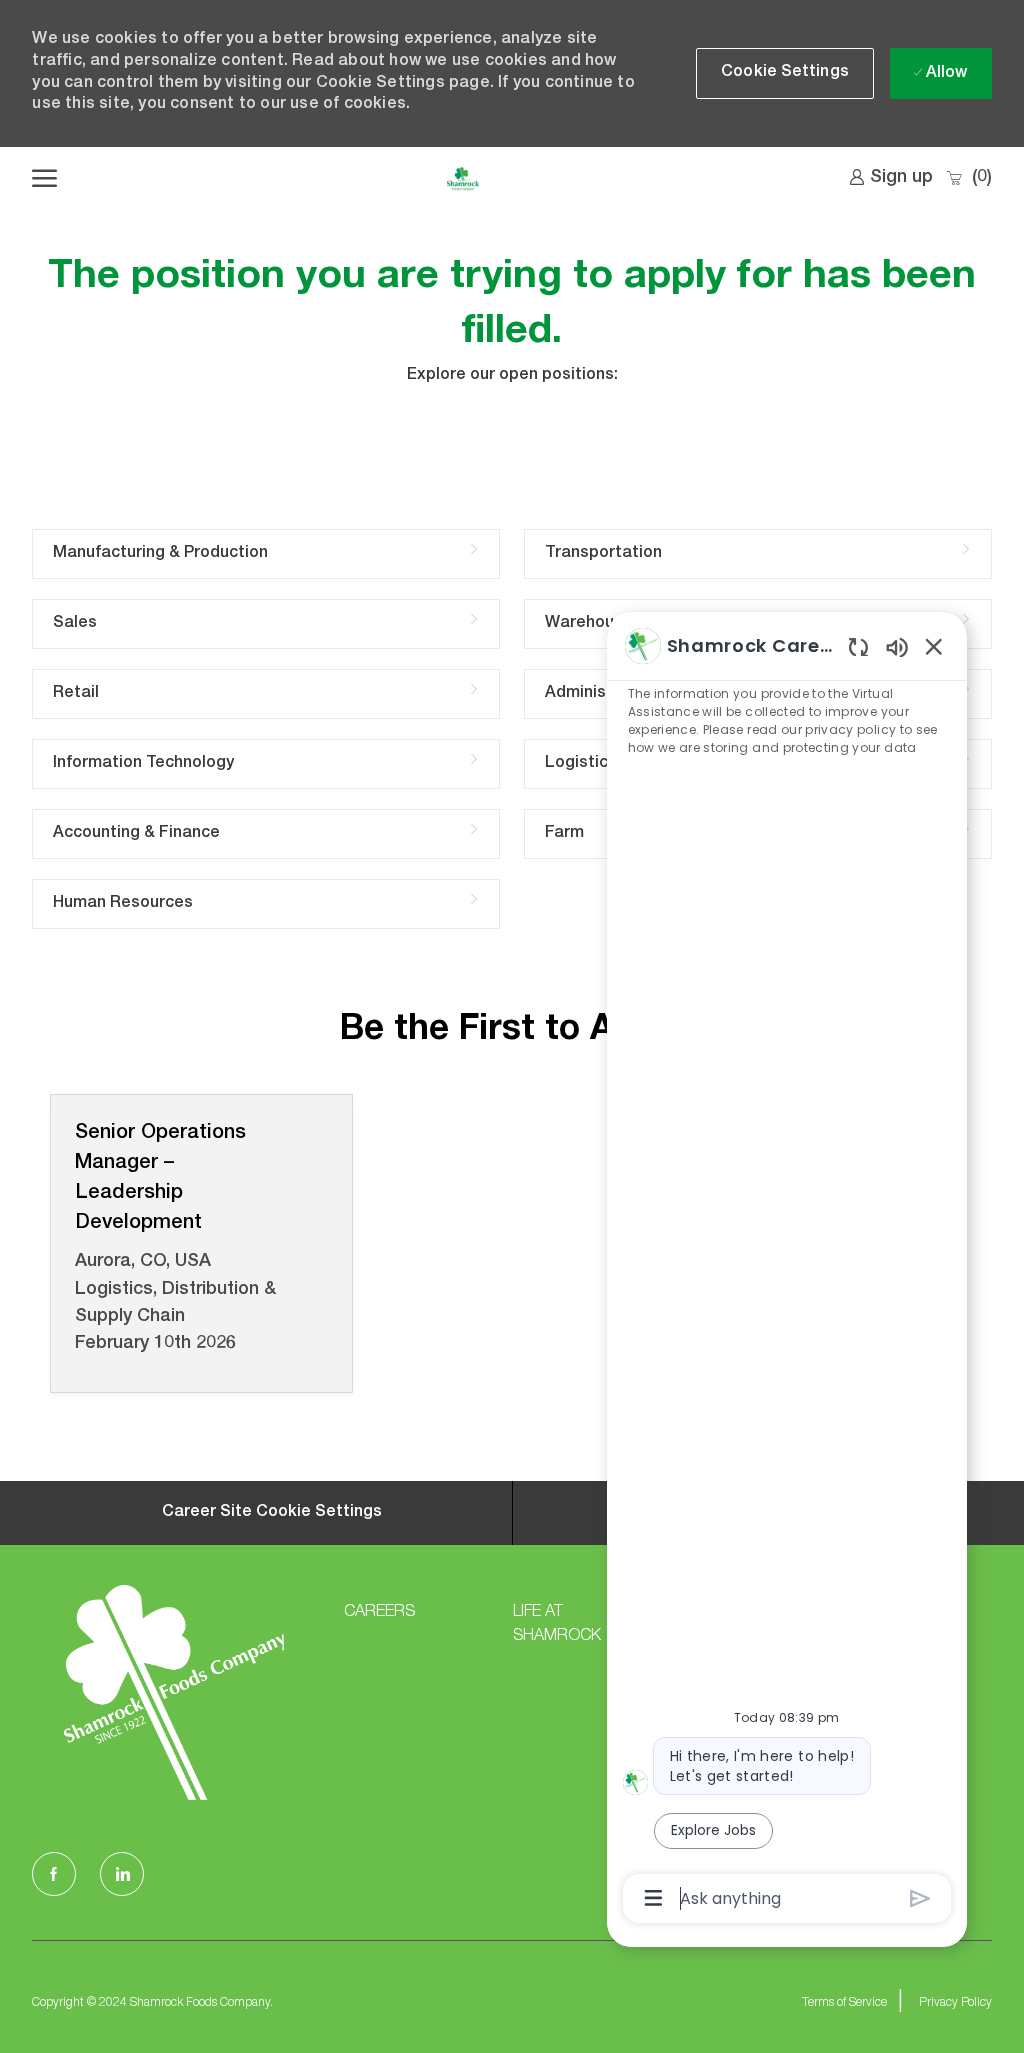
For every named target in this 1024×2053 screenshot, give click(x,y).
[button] (785, 73)
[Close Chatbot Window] (934, 646)
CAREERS (379, 1613)
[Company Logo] (462, 179)
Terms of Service (844, 2003)
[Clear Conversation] (858, 646)
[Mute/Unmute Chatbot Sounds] (897, 646)
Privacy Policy (955, 2003)
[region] (787, 1270)
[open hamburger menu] (44, 179)
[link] (891, 178)
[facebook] (54, 1874)
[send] (920, 1898)
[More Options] (653, 1898)
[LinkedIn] (122, 1874)
